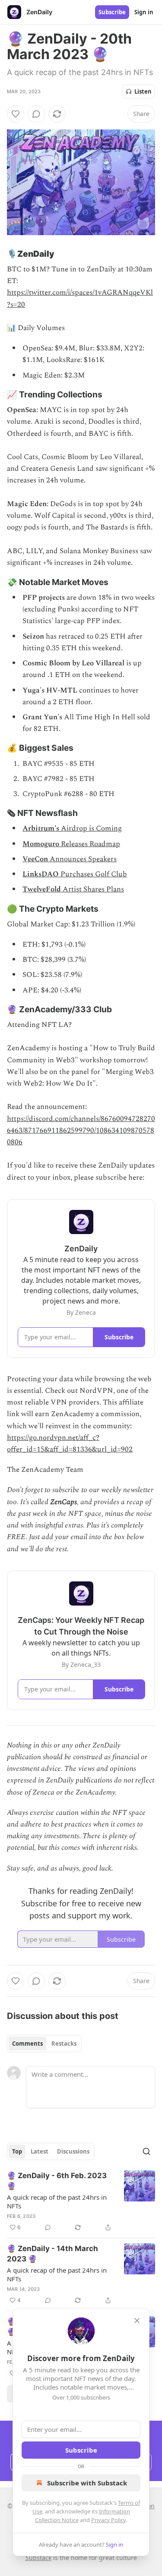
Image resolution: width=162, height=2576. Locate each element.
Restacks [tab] (64, 2044)
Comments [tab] (27, 2044)
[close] (137, 2321)
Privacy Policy (108, 2520)
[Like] (16, 114)
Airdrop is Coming (91, 828)
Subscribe (112, 12)
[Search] (146, 2151)
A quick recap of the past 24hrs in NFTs (57, 2201)
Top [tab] (17, 2151)
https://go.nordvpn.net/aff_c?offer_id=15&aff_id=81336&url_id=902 (70, 1444)
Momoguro (41, 844)
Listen (143, 91)
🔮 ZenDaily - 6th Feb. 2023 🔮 (57, 2181)
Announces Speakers (82, 859)
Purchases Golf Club (93, 874)
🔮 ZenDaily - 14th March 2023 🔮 (52, 2254)
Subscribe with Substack (87, 2483)
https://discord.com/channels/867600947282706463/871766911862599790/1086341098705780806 (81, 1131)
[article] (81, 2201)
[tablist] (44, 2044)
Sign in (144, 12)
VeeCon (35, 859)
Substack (38, 2558)
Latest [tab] (40, 2151)
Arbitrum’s (41, 828)
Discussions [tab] (73, 2151)
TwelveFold (42, 889)
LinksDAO (41, 874)
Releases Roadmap (90, 844)
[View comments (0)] (36, 114)
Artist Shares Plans (92, 889)
